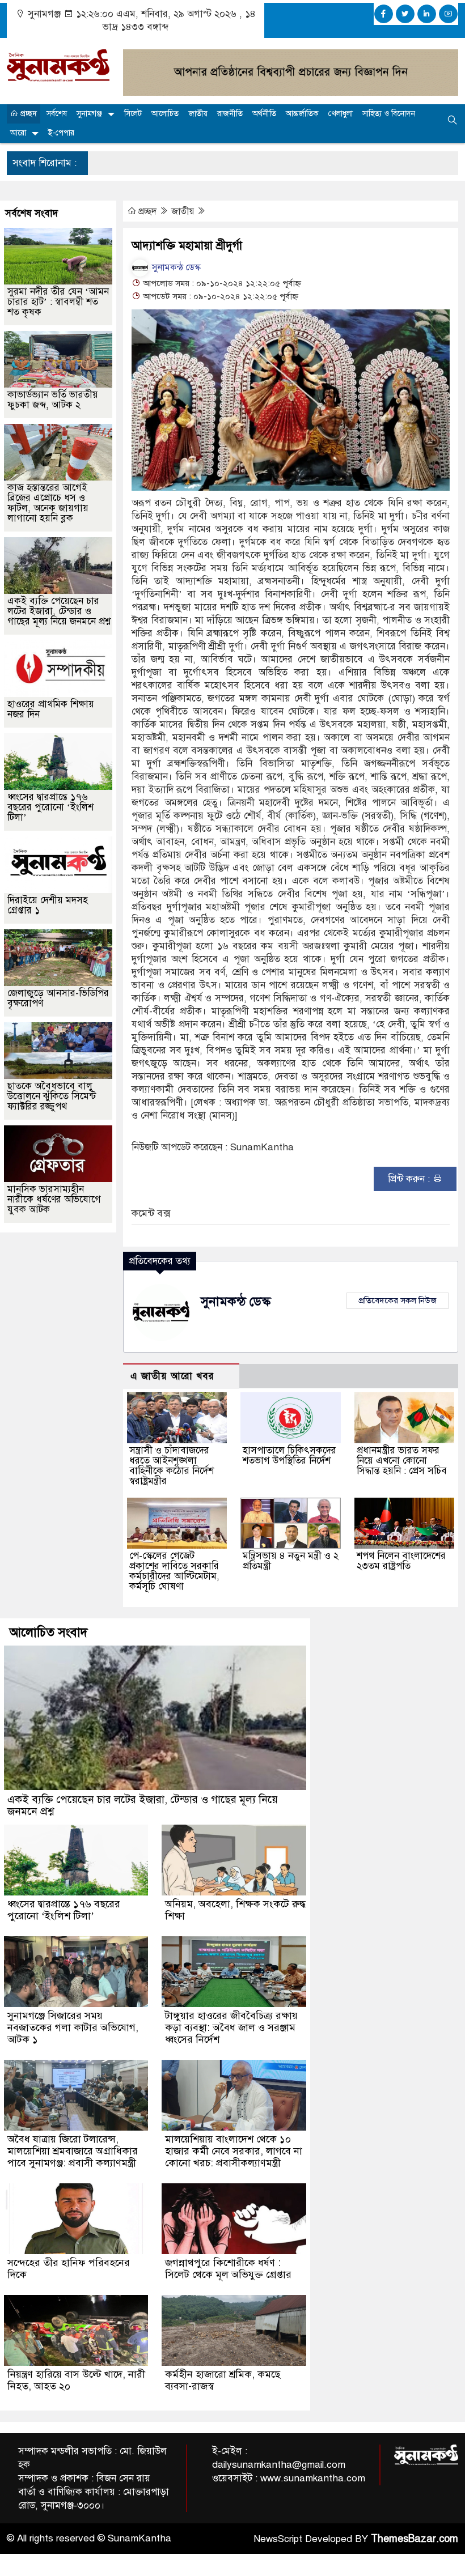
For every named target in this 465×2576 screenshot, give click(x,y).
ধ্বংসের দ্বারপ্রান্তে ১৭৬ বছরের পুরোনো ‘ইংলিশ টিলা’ (50, 807)
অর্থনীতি (264, 114)
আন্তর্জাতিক (302, 114)
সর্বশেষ (57, 114)
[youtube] (448, 14)
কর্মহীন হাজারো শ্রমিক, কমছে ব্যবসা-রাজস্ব (223, 2380)
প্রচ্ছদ (28, 114)
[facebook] (384, 14)
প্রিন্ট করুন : (410, 1179)
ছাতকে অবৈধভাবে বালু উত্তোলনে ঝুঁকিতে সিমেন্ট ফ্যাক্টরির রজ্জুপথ (52, 1096)
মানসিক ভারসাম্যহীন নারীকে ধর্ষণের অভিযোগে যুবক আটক (54, 1199)
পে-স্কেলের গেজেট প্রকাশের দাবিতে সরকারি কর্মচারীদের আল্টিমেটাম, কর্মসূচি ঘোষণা (174, 1571)
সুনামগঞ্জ (89, 114)
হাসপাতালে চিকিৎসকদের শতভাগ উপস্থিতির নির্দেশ (289, 1455)
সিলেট (133, 114)
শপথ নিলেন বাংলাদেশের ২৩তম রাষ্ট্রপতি (401, 1561)
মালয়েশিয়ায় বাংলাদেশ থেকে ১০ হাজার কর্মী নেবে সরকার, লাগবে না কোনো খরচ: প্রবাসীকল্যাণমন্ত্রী (234, 2151)
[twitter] (405, 14)
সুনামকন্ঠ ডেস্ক (175, 267)
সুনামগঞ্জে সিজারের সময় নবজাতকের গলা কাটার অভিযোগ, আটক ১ (73, 2027)
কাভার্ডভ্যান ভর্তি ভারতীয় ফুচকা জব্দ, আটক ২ (53, 400)
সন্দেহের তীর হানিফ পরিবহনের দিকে (69, 2269)
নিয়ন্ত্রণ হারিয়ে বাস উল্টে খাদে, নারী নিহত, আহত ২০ (76, 2380)
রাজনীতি (230, 114)
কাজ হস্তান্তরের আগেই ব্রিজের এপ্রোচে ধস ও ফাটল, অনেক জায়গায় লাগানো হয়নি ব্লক (48, 503)
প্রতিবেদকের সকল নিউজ (398, 1300)
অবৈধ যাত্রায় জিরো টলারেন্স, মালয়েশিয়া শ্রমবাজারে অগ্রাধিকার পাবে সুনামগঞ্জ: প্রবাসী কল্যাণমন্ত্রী (73, 2151)
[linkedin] (427, 14)
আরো (18, 133)
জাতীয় (198, 114)
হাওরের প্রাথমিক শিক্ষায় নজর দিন (51, 709)
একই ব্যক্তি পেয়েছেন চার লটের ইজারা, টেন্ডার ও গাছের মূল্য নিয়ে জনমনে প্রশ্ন (59, 611)
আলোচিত (165, 114)
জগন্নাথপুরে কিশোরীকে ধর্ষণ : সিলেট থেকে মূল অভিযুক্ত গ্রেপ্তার (228, 2269)
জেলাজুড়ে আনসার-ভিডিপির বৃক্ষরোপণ (58, 998)
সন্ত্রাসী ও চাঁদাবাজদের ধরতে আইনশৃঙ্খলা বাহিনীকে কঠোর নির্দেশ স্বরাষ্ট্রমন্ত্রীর (172, 1466)
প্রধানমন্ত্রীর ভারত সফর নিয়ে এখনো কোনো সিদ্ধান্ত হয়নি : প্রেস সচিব (402, 1461)
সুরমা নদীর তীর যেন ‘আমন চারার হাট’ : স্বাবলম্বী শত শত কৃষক (58, 302)
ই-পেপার (61, 133)
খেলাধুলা (341, 114)
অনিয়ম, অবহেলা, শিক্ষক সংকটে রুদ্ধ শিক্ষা (235, 1910)
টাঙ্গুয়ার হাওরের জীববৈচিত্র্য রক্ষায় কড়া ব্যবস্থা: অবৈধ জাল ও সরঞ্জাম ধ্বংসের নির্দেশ (231, 2027)
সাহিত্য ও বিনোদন (389, 114)
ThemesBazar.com (415, 2539)
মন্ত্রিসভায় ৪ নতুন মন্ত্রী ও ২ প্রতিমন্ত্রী (291, 1561)
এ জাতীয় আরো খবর (172, 1376)
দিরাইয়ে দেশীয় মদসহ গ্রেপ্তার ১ (48, 905)
